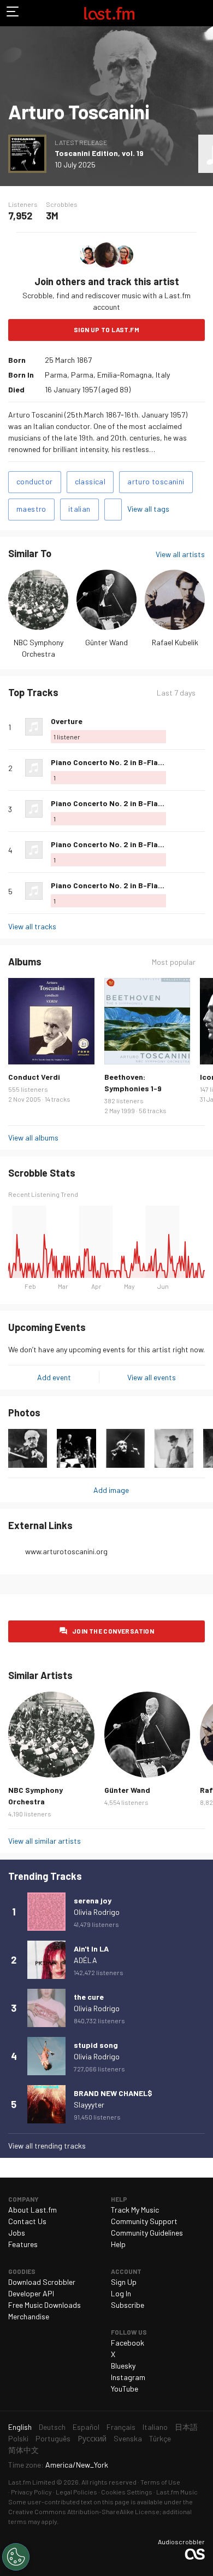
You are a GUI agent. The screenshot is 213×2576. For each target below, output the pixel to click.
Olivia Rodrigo (97, 1912)
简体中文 (23, 2450)
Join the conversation (113, 1631)
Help (118, 2244)
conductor (35, 481)
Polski (18, 2438)
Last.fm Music (177, 2492)
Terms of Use (160, 2482)
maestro (31, 509)
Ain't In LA (91, 1949)
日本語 (186, 2427)
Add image (111, 1490)
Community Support (144, 2221)
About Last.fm (32, 2210)
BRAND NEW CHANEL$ (113, 2093)
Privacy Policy (31, 2492)
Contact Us (27, 2221)
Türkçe (160, 2438)
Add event (54, 1377)
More (200, 727)
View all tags (148, 509)
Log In (121, 2293)
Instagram (128, 2377)
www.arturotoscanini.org (66, 1551)
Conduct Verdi (34, 1077)
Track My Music (135, 2210)
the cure (89, 1997)
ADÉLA (85, 1960)
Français (121, 2427)
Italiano (155, 2427)
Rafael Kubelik (175, 642)
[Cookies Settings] (16, 2557)
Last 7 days (176, 693)
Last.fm (109, 13)
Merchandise (29, 2316)
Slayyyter (89, 2105)
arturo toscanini (156, 481)
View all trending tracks (47, 2146)
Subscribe (128, 2305)
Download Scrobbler (42, 2282)
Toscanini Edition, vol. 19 (99, 153)
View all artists (180, 554)
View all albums (33, 1138)
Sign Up (124, 2282)
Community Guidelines (147, 2233)
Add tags (113, 510)
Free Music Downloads (45, 2305)
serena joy (93, 1900)
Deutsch (52, 2427)
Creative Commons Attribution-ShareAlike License (84, 2511)
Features (23, 2244)
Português (53, 2438)
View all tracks (32, 926)
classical (90, 481)
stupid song (96, 2045)
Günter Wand (106, 642)
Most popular (174, 962)
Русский (92, 2438)
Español (86, 2427)
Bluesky (123, 2366)
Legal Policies (76, 2492)
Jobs (17, 2233)
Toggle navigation (13, 13)
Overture (67, 721)
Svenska (128, 2438)
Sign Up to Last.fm (106, 329)
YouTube (125, 2389)
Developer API (31, 2293)
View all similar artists (45, 1841)
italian (79, 509)
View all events (152, 1377)
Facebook (128, 2343)
